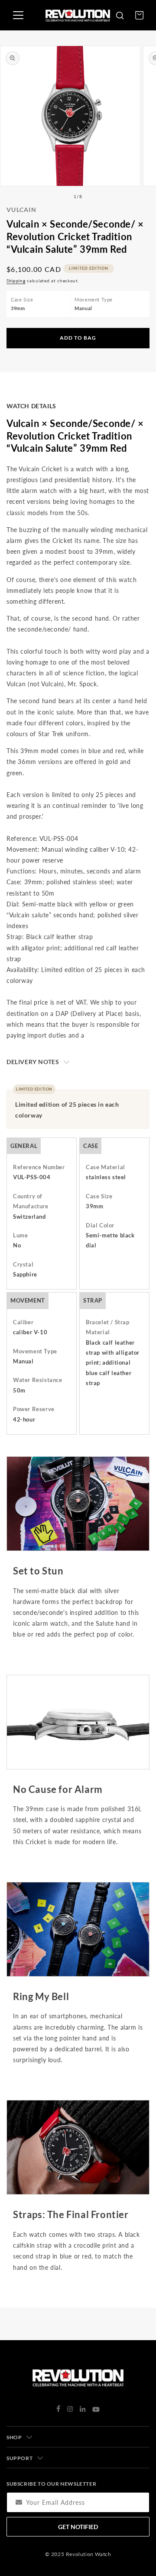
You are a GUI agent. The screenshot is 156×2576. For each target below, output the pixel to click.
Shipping (16, 281)
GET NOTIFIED (78, 2527)
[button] (120, 15)
